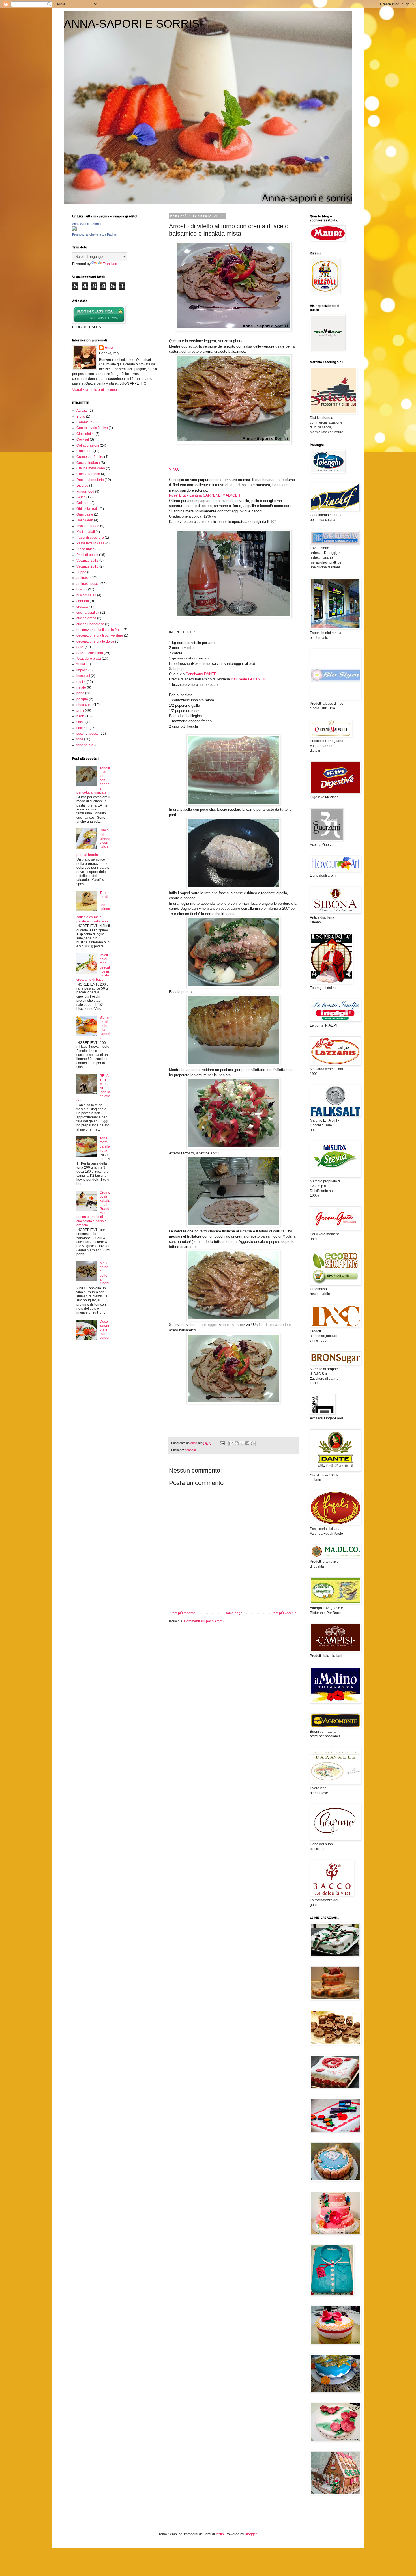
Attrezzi (82, 411)
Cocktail (83, 439)
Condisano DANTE (201, 674)
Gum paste (85, 514)
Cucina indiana (88, 463)
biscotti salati (86, 595)
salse (81, 722)
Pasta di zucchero (90, 538)
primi (80, 710)
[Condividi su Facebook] (247, 1443)
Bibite (81, 417)
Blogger (251, 2534)
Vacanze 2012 (87, 561)
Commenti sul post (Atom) (204, 1621)
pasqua (82, 699)
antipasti (83, 578)
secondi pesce (88, 734)
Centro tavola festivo (92, 428)
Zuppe (81, 572)
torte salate (85, 745)
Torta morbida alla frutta (105, 1144)
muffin (81, 682)
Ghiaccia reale (88, 509)
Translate (110, 264)
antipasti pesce (88, 584)
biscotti (82, 589)
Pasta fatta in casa (90, 543)
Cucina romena (88, 474)
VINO (173, 469)
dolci (80, 647)
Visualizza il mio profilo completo (97, 390)
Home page (233, 1613)
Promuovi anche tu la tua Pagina (94, 234)
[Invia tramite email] (231, 1443)
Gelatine (83, 503)
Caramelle (84, 422)
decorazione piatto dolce (95, 641)
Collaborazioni (88, 445)
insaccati (83, 676)
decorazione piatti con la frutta (99, 630)
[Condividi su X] (242, 1443)
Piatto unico (85, 549)
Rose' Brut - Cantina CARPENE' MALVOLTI (205, 495)
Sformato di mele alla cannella (105, 1028)
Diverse (82, 486)
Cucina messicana (91, 468)
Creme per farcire (90, 457)
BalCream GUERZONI (249, 679)
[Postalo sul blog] (237, 1443)
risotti (81, 716)
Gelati (81, 497)
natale (81, 687)
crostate (82, 607)
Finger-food (85, 492)
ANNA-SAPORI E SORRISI (133, 24)
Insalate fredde (88, 526)
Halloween (85, 520)
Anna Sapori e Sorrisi (87, 224)
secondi (190, 1450)
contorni (83, 601)
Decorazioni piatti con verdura (105, 1332)
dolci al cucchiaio (90, 653)
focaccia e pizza (89, 659)
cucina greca (86, 618)
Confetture (84, 451)
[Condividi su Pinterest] (253, 1443)
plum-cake (84, 705)
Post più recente (183, 1613)
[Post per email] (222, 1443)
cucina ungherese (90, 624)
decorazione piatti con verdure (100, 635)
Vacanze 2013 (87, 566)
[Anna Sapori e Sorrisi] (74, 230)
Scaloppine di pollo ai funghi (104, 1273)
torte (80, 739)
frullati (81, 664)
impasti (82, 670)
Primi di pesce (87, 555)
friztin (220, 2534)
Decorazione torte (90, 480)
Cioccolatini (85, 434)
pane (80, 693)
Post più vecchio (284, 1613)
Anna (109, 348)
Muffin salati (86, 532)
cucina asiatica (88, 613)
